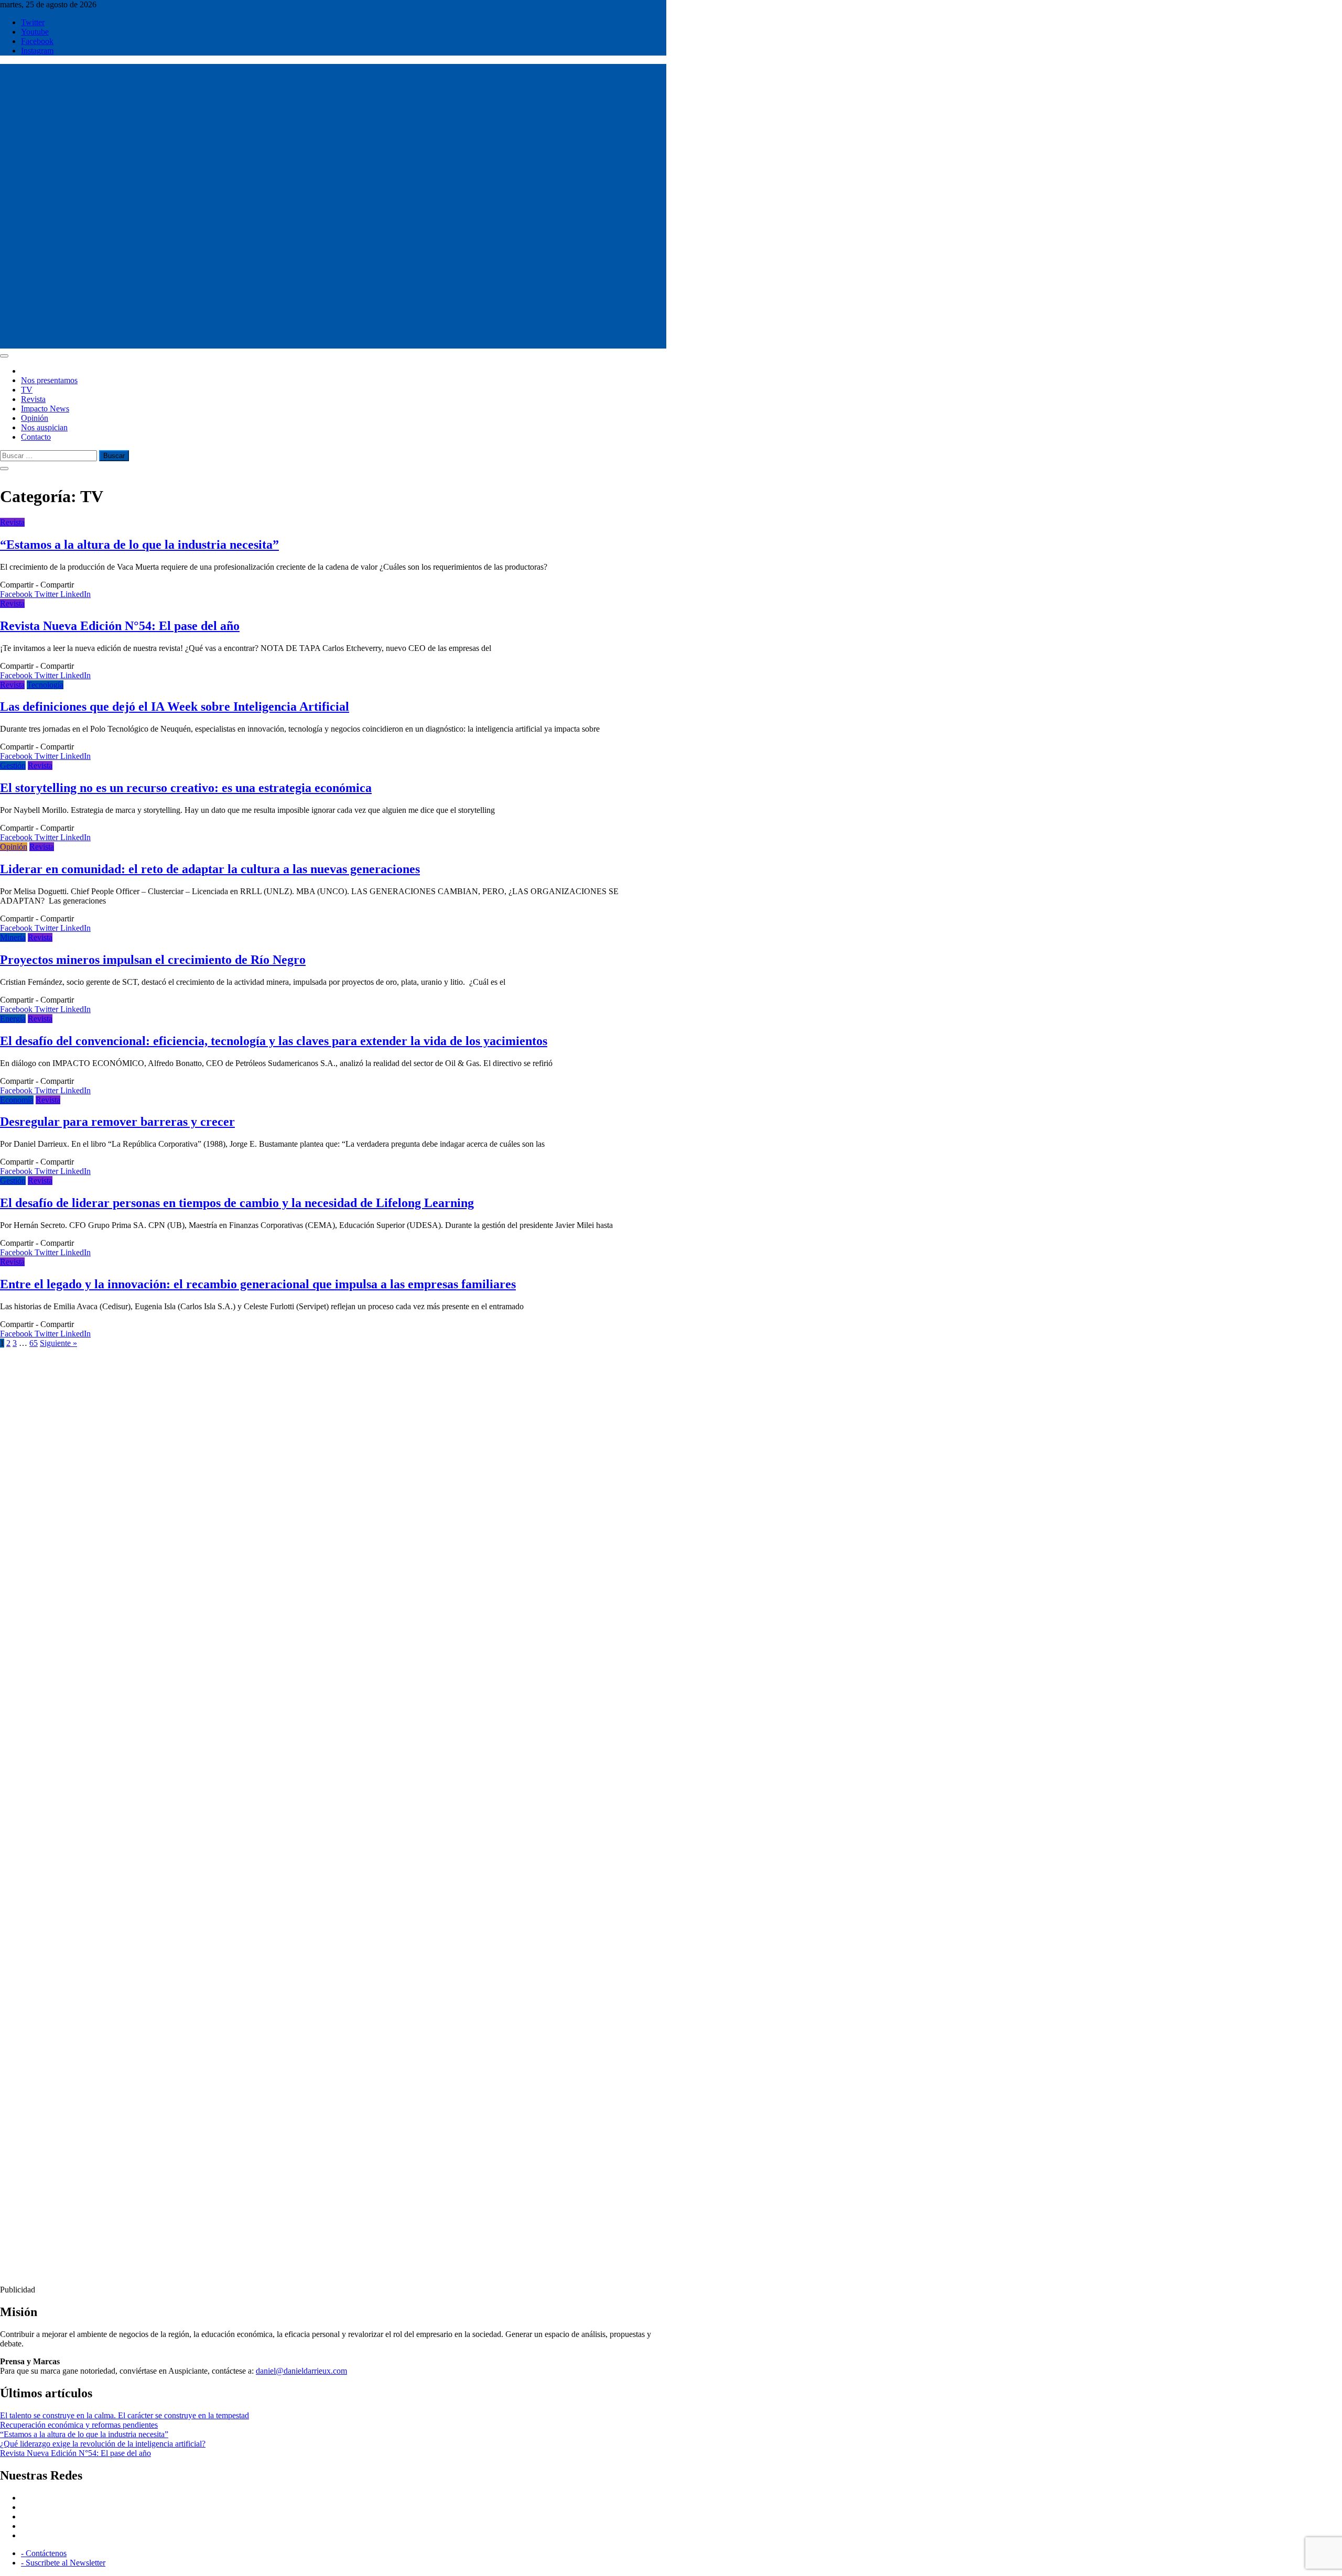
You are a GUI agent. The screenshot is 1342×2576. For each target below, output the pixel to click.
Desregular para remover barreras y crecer (117, 1122)
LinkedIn (75, 594)
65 (34, 1343)
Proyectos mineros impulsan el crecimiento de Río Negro (153, 960)
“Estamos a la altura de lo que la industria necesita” (139, 545)
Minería (13, 937)
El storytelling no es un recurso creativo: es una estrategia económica (186, 788)
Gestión (13, 765)
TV (27, 390)
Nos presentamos (49, 380)
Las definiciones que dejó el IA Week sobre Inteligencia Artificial (175, 707)
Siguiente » (58, 1343)
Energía (13, 1019)
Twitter (33, 22)
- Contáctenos (44, 2553)
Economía (17, 1100)
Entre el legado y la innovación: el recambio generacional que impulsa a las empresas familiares (258, 1284)
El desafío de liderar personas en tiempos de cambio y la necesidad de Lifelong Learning (237, 1203)
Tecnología (45, 685)
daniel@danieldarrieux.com (301, 2371)
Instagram (37, 51)
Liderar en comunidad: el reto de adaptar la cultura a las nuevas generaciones (210, 869)
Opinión (35, 418)
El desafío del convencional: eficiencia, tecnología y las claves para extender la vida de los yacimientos (274, 1041)
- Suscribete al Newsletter (63, 2563)
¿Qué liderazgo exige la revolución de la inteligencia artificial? (103, 2444)
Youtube (35, 32)
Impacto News (45, 409)
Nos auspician (44, 427)
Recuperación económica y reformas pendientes (79, 2425)
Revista (33, 399)
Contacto (36, 437)
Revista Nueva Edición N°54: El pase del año (120, 626)
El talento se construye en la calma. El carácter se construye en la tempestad (125, 2415)
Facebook (37, 41)
